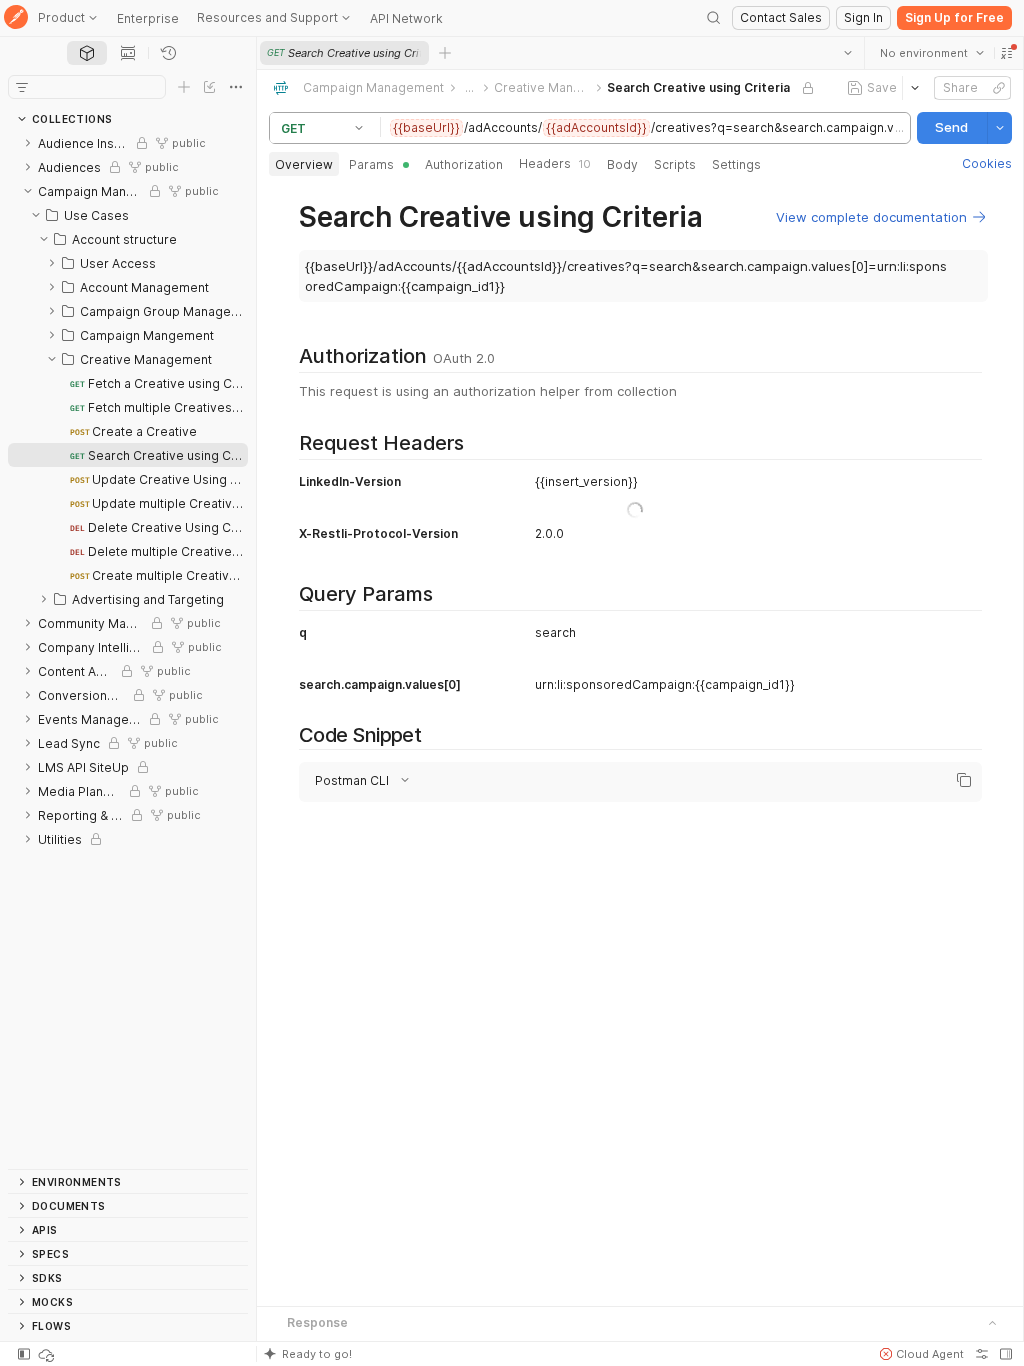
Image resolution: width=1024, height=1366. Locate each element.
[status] (48, 1354)
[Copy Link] (998, 88)
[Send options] (999, 128)
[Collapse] (28, 191)
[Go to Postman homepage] (16, 18)
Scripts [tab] (675, 164)
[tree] (128, 650)
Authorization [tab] (464, 164)
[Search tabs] (847, 53)
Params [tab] (371, 164)
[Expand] (28, 143)
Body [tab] (622, 164)
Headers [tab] (555, 163)
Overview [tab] (304, 164)
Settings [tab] (736, 164)
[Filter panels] (22, 87)
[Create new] (184, 87)
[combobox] (931, 53)
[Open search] (714, 18)
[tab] (87, 53)
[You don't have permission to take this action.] (445, 53)
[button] (1006, 53)
